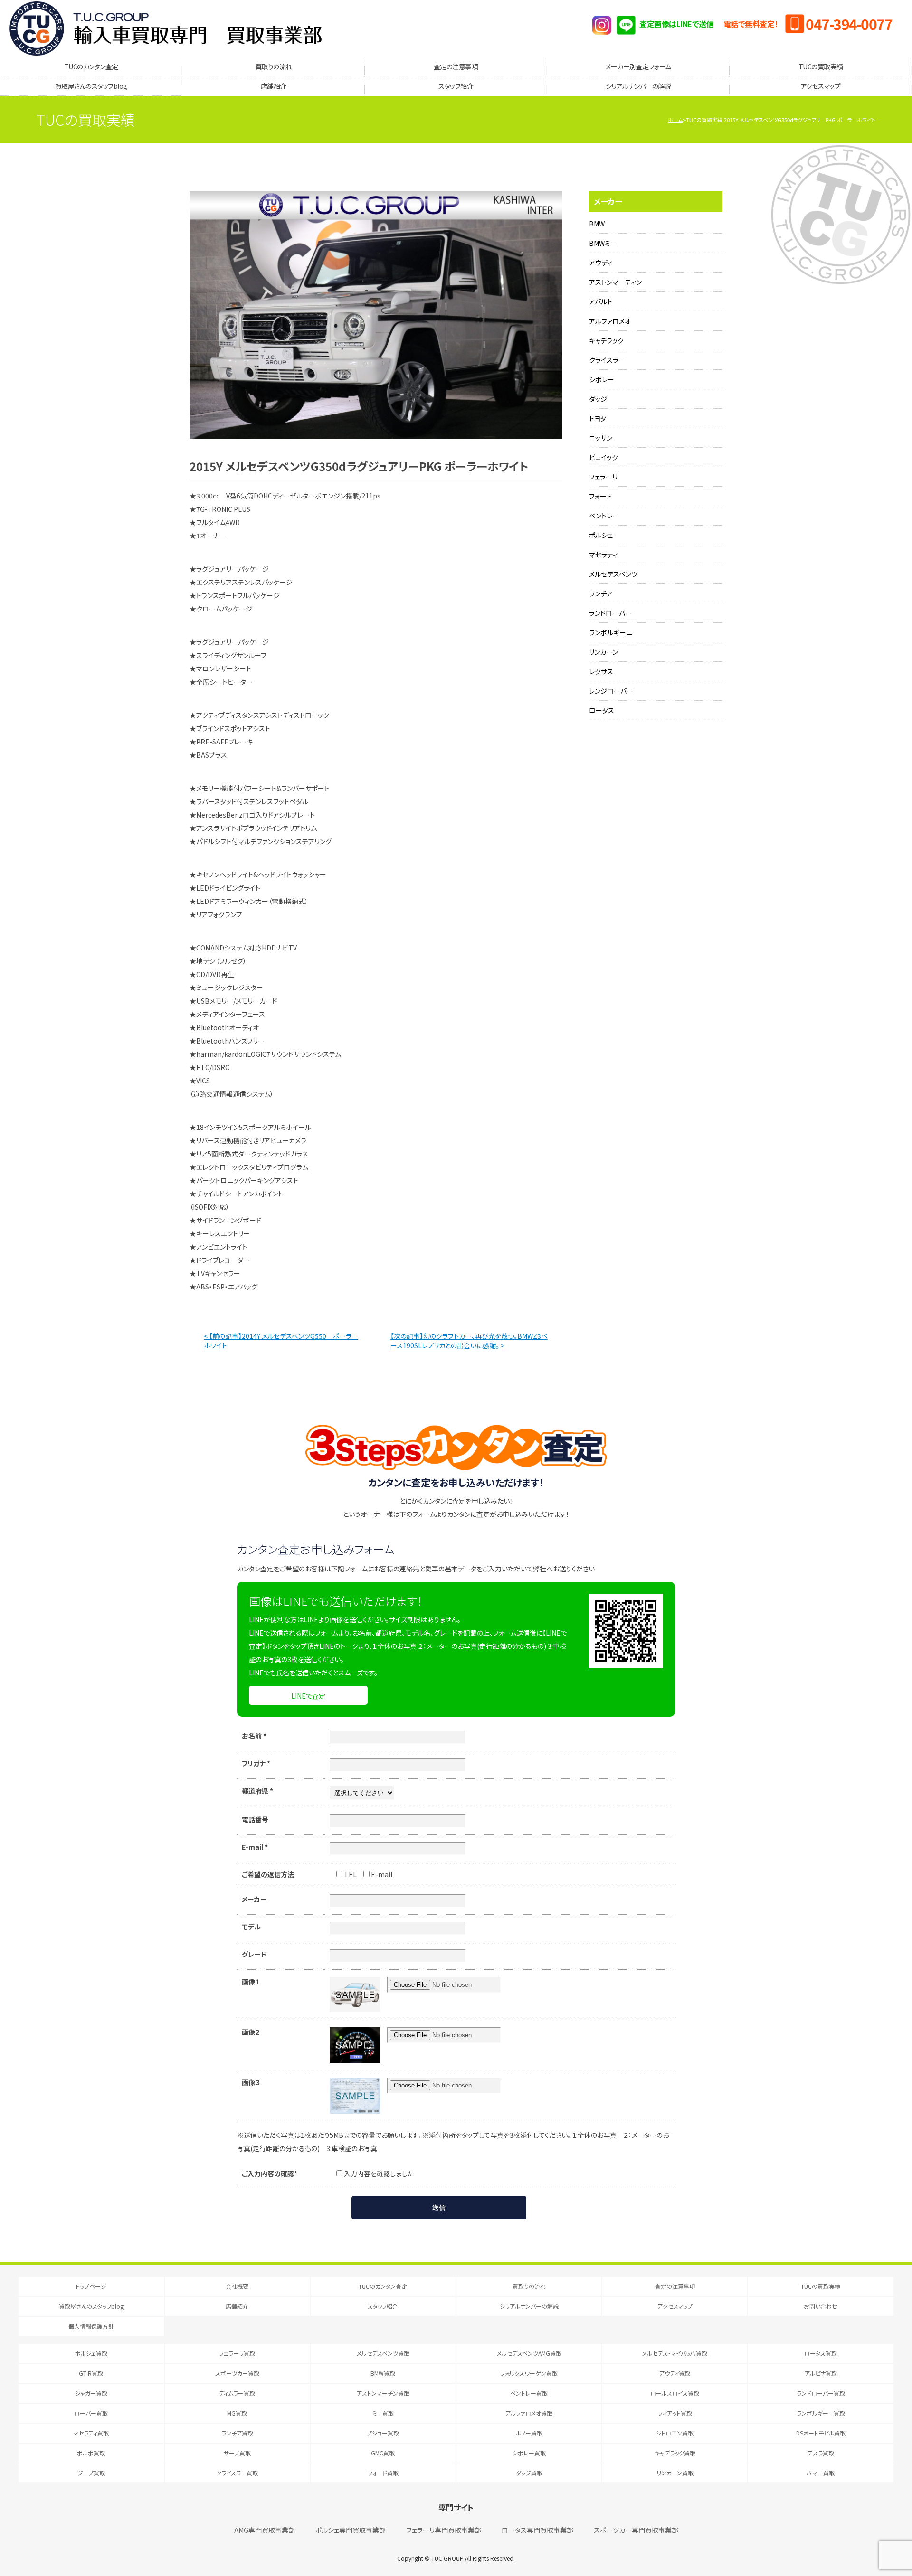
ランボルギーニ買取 (821, 2413)
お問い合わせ (821, 2306)
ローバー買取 (91, 2413)
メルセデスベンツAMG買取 (529, 2353)
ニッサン (601, 438)
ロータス (602, 710)
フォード (600, 496)
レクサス (601, 671)
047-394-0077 (849, 24)
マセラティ (603, 555)
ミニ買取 (383, 2413)
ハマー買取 (821, 2473)
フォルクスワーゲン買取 (529, 2373)
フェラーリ (603, 477)
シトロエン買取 (675, 2433)
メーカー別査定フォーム (638, 66)
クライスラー (607, 360)
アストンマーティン (615, 282)
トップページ (91, 2286)
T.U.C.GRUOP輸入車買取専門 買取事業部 (166, 28)
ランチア (601, 593)
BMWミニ (603, 243)
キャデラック (606, 340)
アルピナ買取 (821, 2373)
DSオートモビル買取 (821, 2433)
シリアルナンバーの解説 (638, 86)
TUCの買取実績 (821, 66)
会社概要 (237, 2286)
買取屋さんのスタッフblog (91, 86)
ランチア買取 (237, 2433)
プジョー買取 (383, 2433)
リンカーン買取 (675, 2473)
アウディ (601, 263)
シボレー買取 (529, 2453)
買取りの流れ (274, 66)
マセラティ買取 (91, 2433)
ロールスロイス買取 (675, 2393)
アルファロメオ (610, 321)
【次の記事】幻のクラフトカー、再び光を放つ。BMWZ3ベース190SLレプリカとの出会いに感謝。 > (469, 1341)
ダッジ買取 (529, 2473)
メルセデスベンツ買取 (383, 2353)
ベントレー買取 (529, 2393)
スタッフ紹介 (456, 86)
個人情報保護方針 (91, 2326)
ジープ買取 (91, 2473)
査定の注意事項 (456, 66)
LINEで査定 (308, 1696)
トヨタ (598, 418)
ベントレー (604, 516)
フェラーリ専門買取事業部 (444, 2530)
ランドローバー (610, 613)
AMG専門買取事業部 (265, 2530)
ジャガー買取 (91, 2393)
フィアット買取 (675, 2413)
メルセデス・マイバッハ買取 (675, 2353)
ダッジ (598, 399)
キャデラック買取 (675, 2453)
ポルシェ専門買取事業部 (351, 2530)
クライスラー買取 (237, 2473)
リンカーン (603, 652)
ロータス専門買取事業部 (537, 2530)
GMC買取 (383, 2453)
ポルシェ (601, 535)
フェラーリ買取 (237, 2353)
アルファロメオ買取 (529, 2413)
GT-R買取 (91, 2373)
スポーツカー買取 (237, 2373)
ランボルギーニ (611, 632)
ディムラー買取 (237, 2393)
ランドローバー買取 (821, 2393)
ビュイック (603, 457)
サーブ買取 (237, 2453)
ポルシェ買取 (91, 2353)
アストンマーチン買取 (383, 2393)
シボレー (602, 379)
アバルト (601, 301)
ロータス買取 (821, 2353)
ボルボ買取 (91, 2453)
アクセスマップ (821, 86)
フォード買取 (383, 2473)
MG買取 (237, 2413)
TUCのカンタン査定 (91, 66)
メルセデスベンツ (613, 574)
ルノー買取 (529, 2433)
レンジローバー (611, 691)
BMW (597, 224)
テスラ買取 (821, 2453)
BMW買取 (383, 2373)
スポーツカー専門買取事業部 (636, 2530)
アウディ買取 (675, 2373)
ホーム (675, 120)
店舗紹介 (274, 86)
